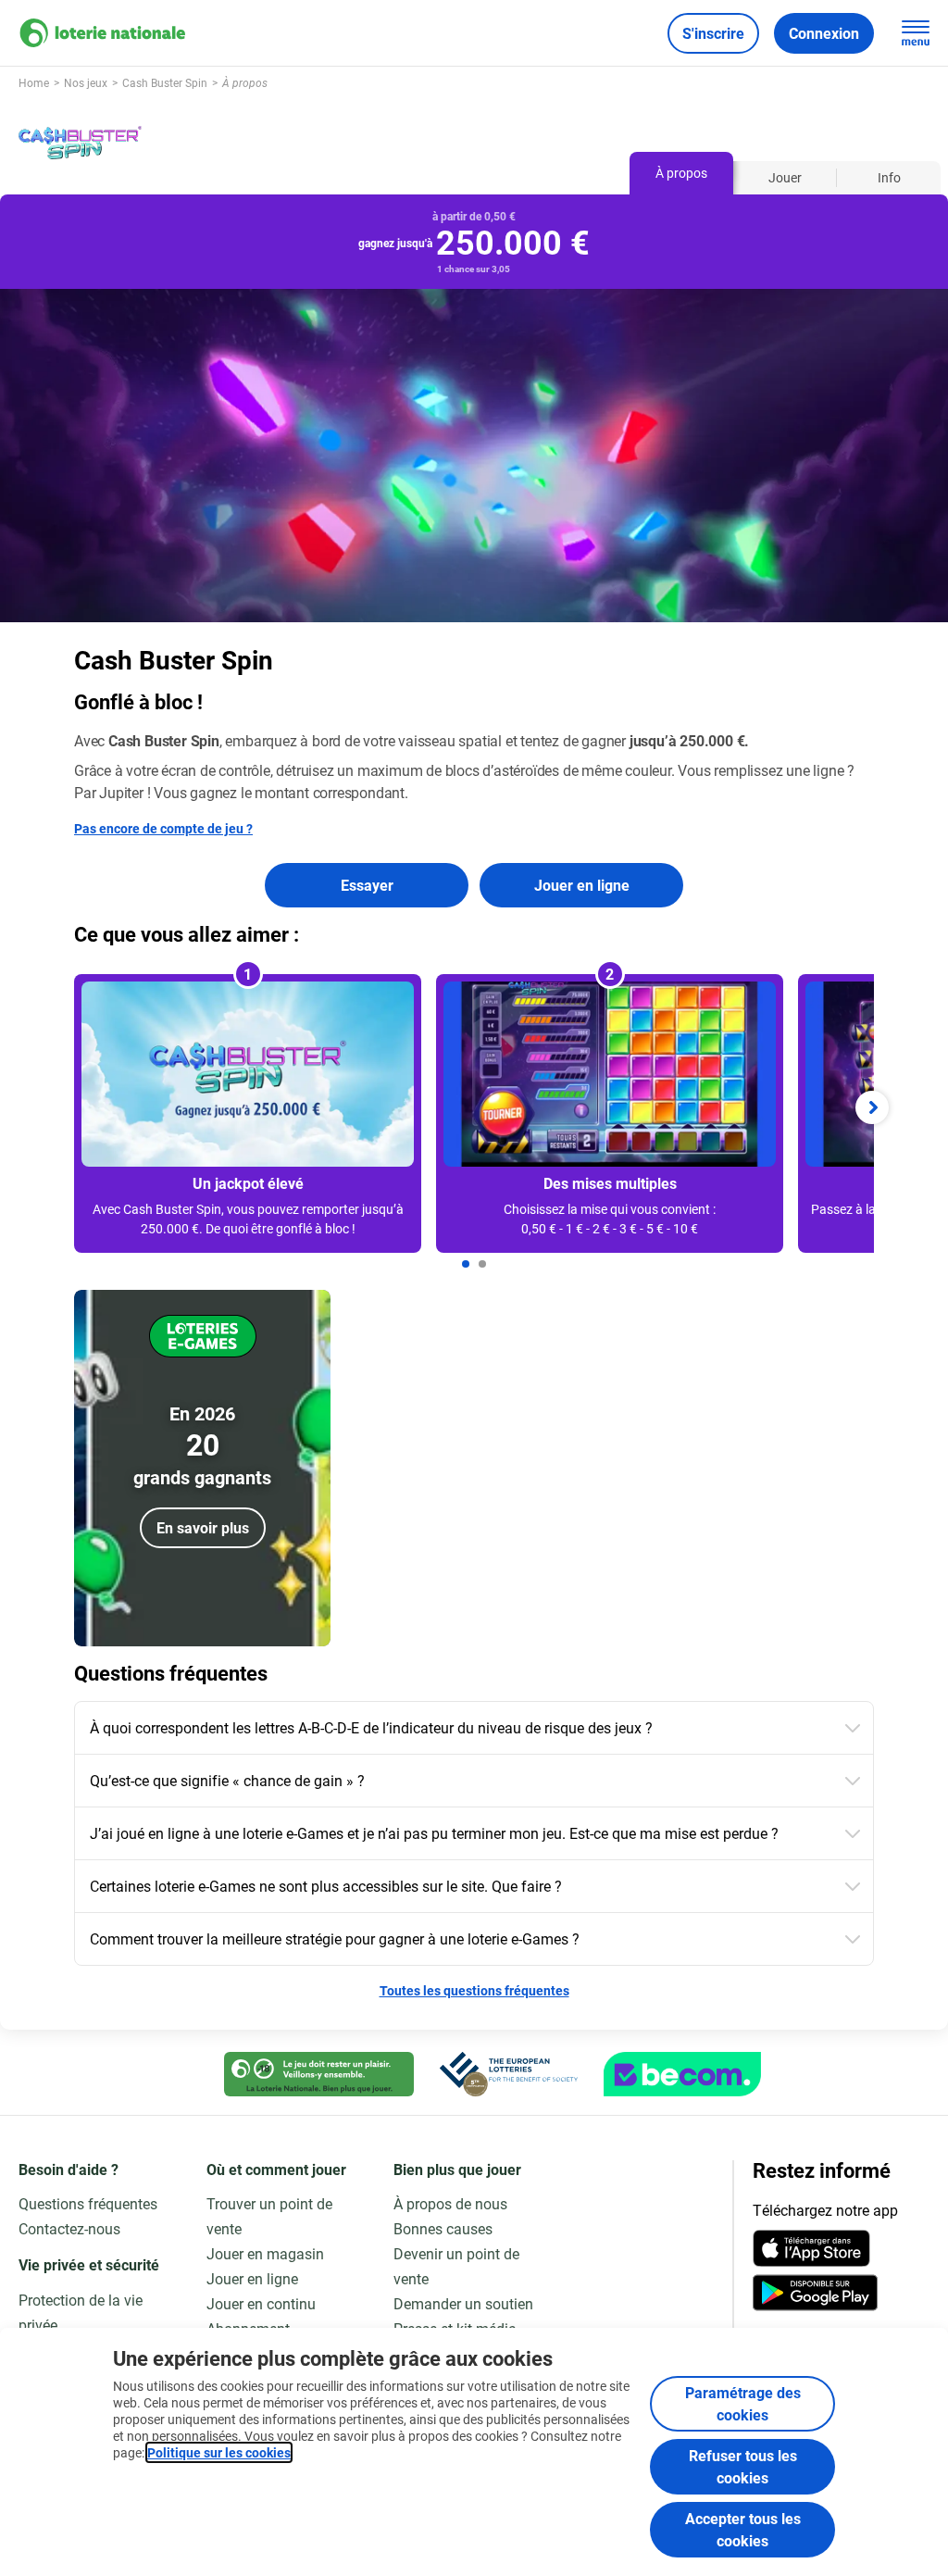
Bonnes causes (443, 2228)
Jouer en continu (261, 2303)
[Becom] (682, 2074)
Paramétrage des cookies (743, 2403)
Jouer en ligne (582, 885)
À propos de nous (450, 2203)
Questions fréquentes (88, 2203)
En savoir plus (203, 1527)
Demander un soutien (463, 2303)
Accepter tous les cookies (743, 2529)
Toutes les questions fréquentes (474, 1990)
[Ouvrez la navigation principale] (916, 33)
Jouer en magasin (265, 2253)
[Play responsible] (319, 2074)
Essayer (367, 885)
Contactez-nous (69, 2228)
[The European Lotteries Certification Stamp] (509, 2074)
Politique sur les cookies (219, 2452)
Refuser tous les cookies (743, 2466)
